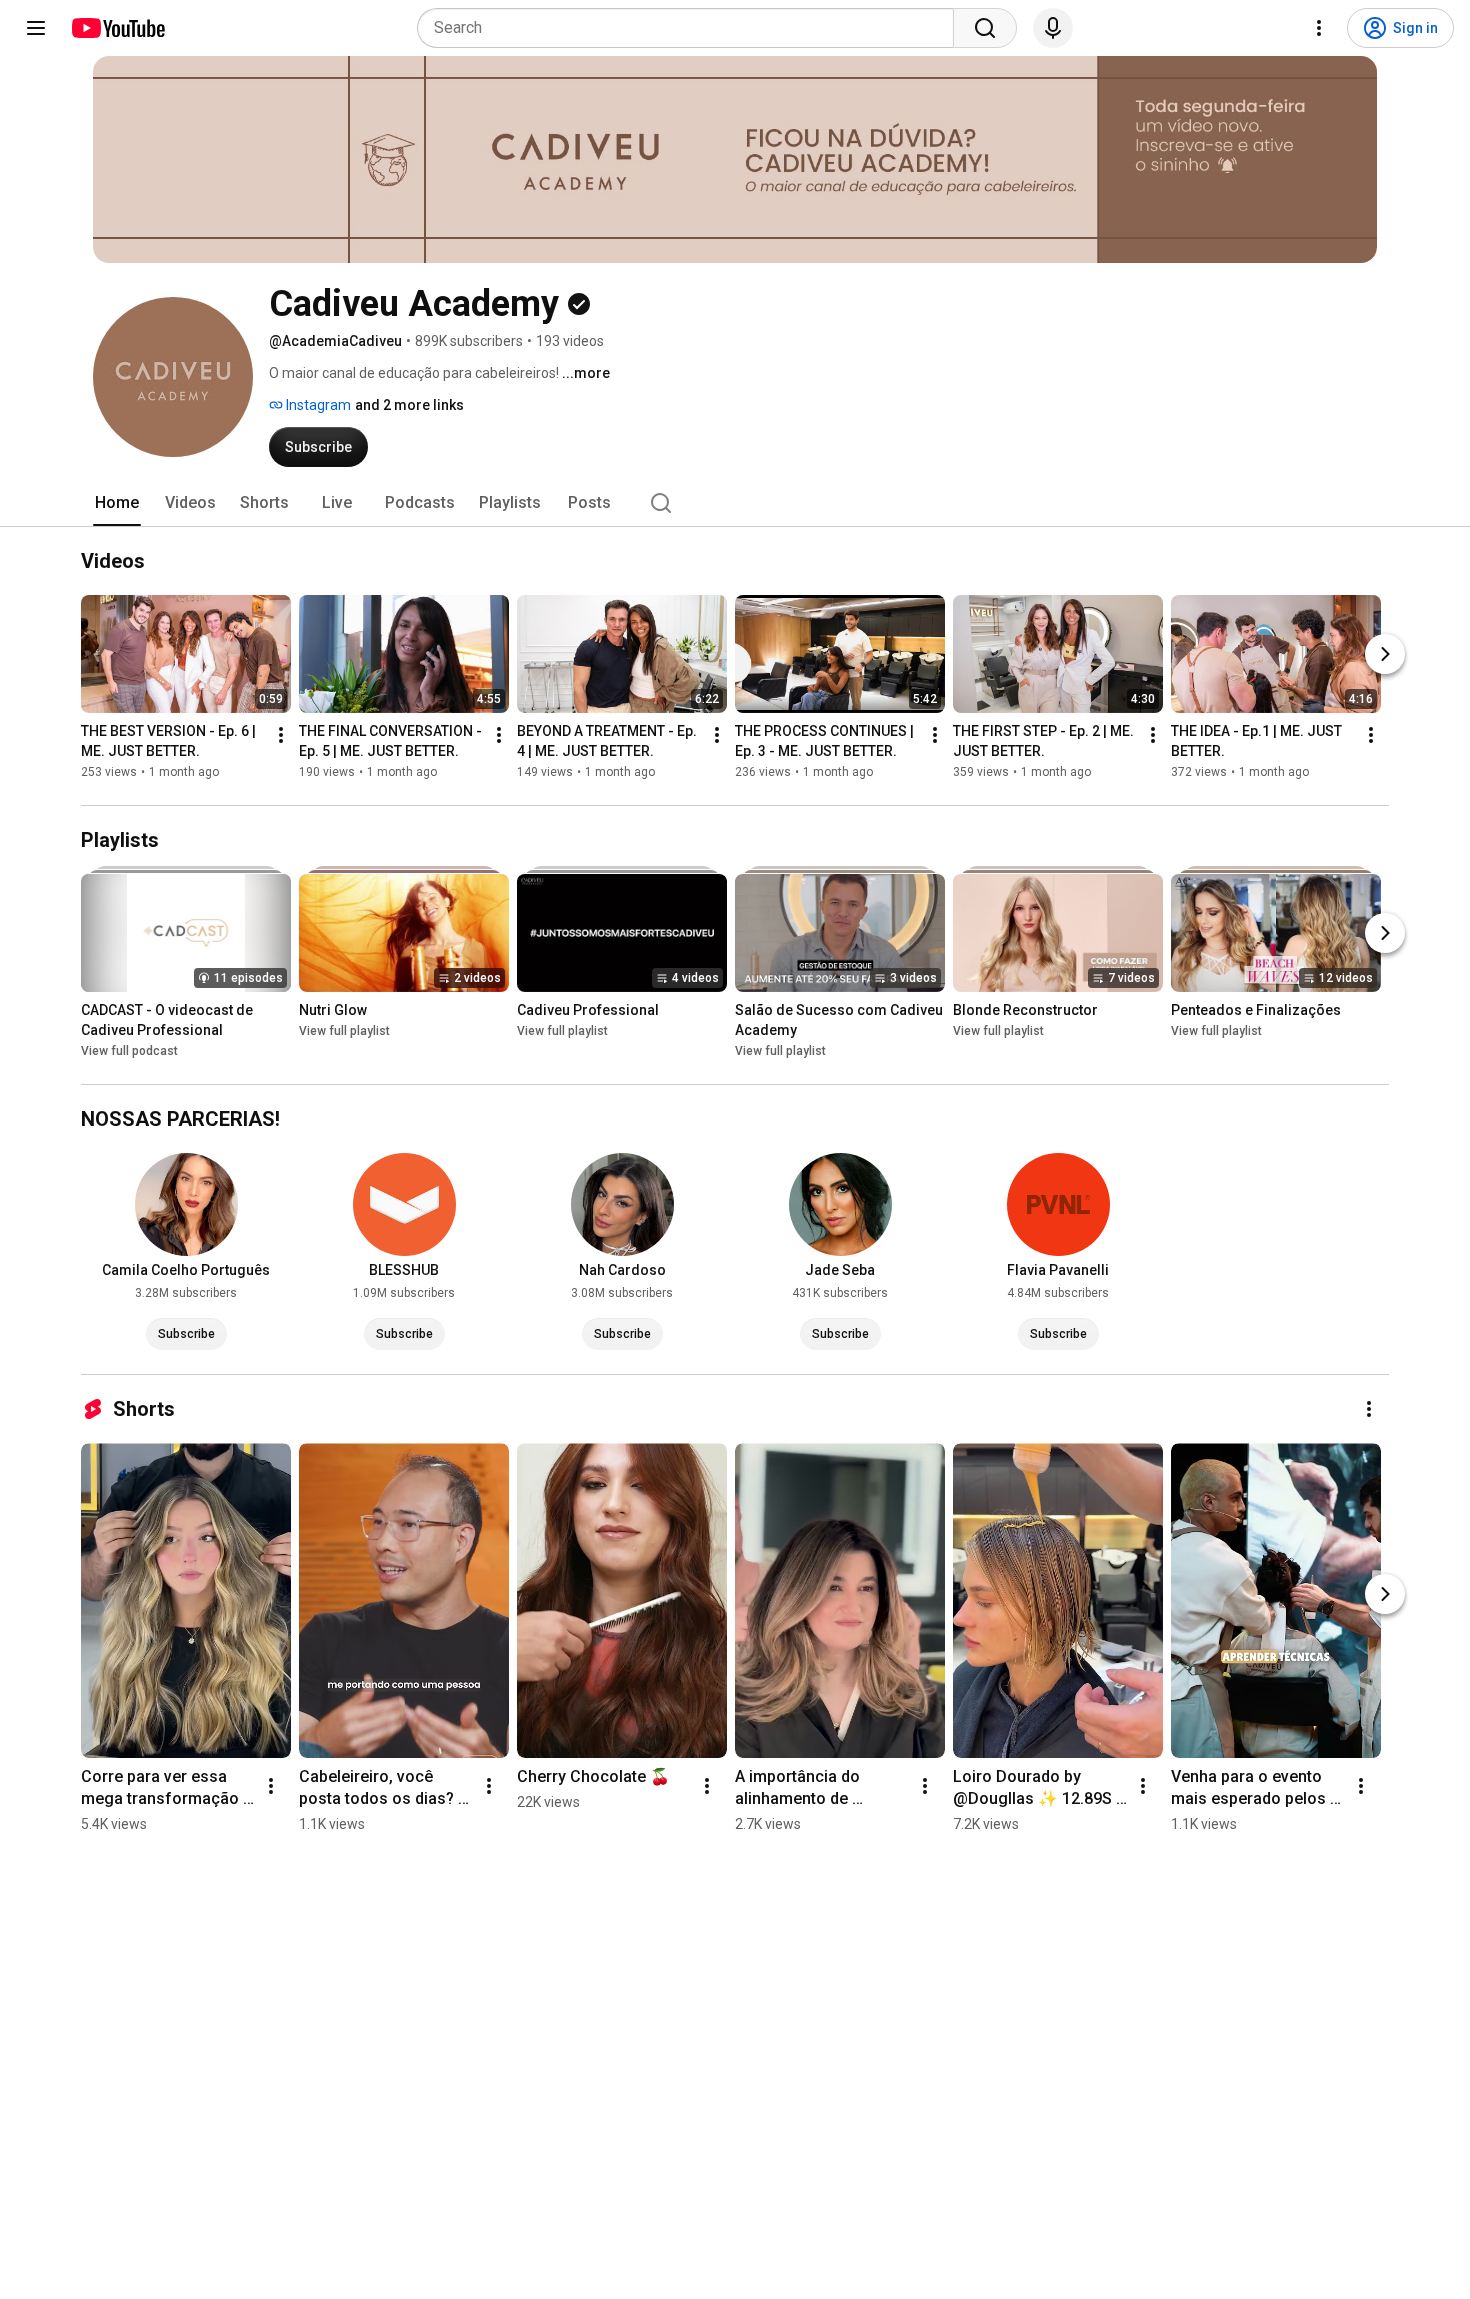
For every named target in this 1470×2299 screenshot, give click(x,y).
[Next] (1385, 654)
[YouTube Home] (117, 28)
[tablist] (735, 503)
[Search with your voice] (1053, 28)
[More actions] (281, 735)
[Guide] (36, 28)
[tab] (117, 503)
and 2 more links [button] (409, 405)
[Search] (985, 28)
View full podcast (129, 1051)
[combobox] (691, 28)
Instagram (317, 405)
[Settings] (1319, 28)
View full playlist (344, 1031)
